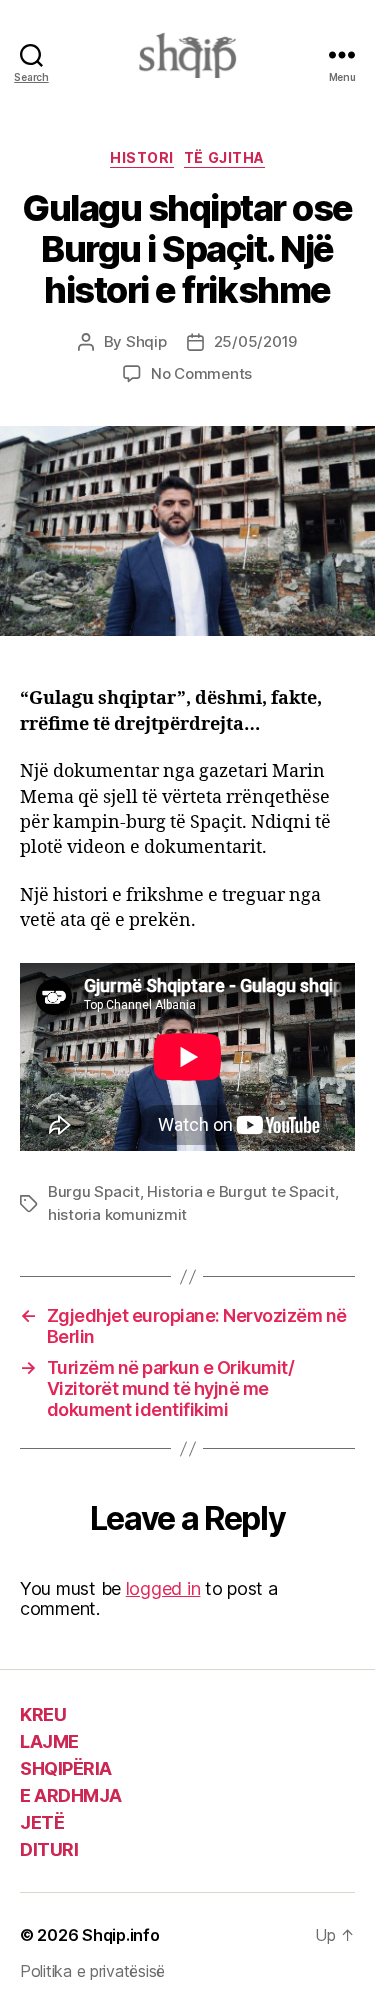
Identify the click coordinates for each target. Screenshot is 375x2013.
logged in (163, 1588)
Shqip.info (120, 1935)
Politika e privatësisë (92, 1971)
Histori (142, 157)
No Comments (201, 373)
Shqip (146, 341)
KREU (43, 1714)
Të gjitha (224, 157)
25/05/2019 (255, 341)
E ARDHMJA (71, 1795)
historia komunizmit (117, 1214)
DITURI (49, 1849)
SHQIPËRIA (66, 1768)
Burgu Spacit (94, 1191)
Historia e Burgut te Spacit (240, 1191)
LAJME (49, 1741)
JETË (42, 1822)
